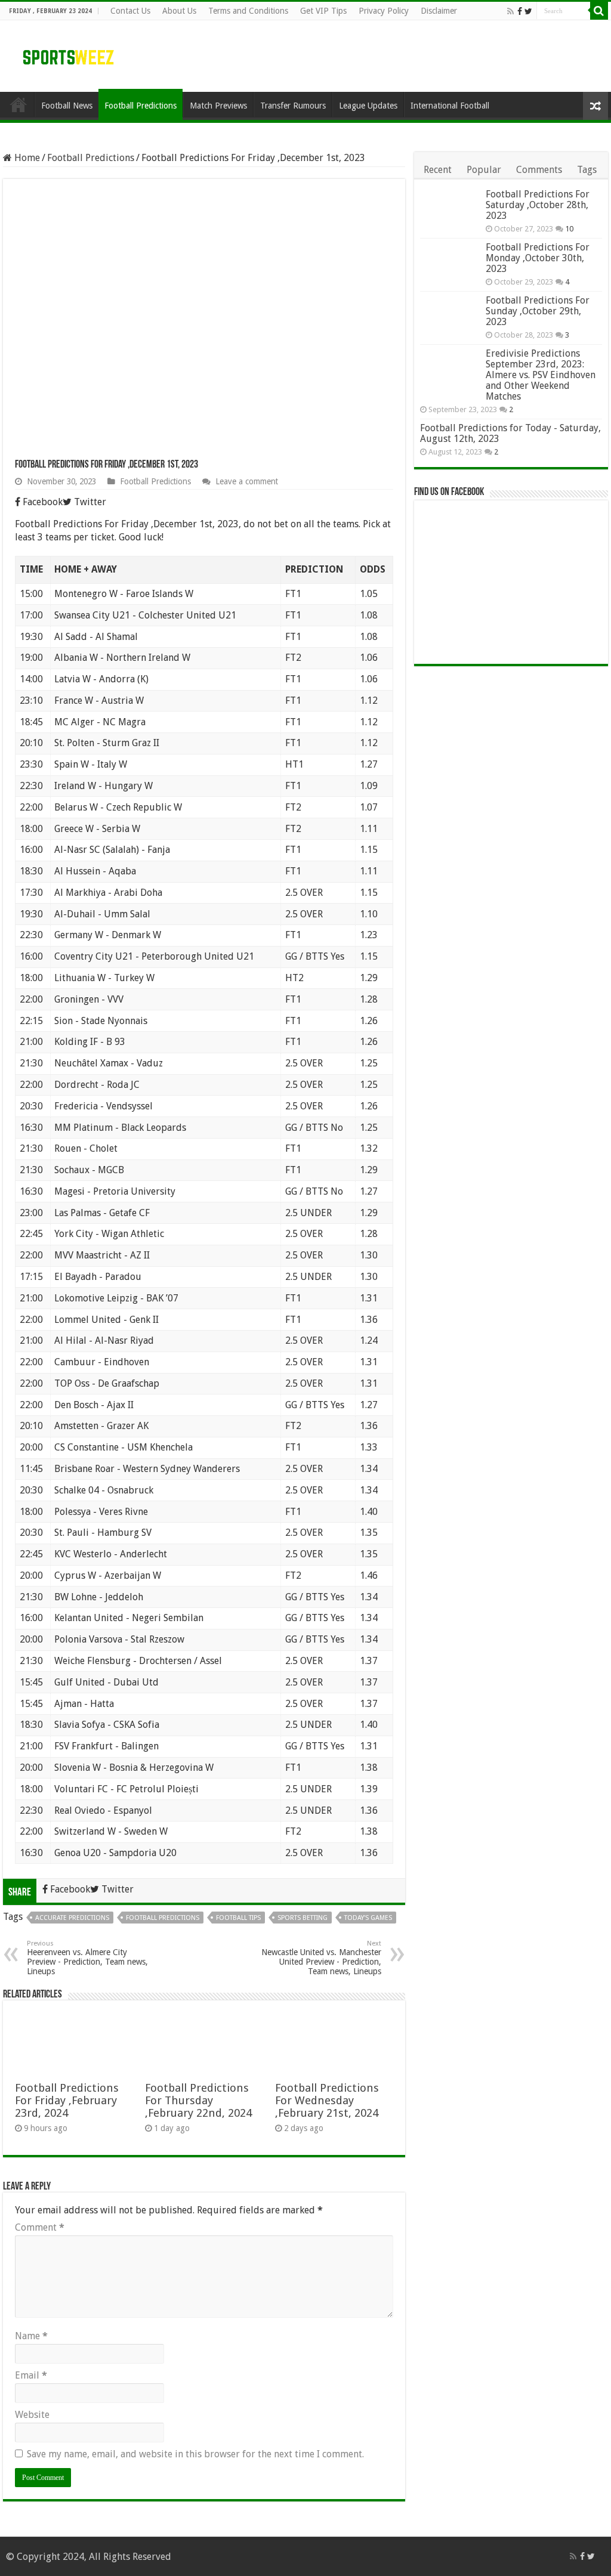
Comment (40, 2227)
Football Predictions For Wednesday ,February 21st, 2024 (327, 2100)
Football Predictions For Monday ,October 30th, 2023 (538, 258)
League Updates (368, 106)
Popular (484, 170)
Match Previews (218, 106)
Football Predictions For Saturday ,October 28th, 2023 (538, 205)
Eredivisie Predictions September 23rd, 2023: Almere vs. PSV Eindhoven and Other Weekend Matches (541, 375)
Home (26, 158)
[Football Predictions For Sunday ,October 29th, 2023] (450, 315)
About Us (179, 11)
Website (32, 2415)
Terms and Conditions (248, 11)
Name (31, 2336)
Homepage (18, 104)
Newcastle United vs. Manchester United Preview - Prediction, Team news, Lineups (321, 1958)
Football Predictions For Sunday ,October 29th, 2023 (538, 311)
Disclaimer (439, 11)
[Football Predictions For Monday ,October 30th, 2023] (450, 262)
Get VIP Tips (323, 11)
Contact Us (130, 11)
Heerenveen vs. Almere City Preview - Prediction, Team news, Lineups (87, 1958)
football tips (238, 1918)
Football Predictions (141, 106)
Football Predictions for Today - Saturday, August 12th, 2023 (510, 433)
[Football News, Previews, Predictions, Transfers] (69, 57)
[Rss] (510, 11)
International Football (450, 106)
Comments (539, 170)
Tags (587, 170)
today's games (368, 1918)
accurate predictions (72, 1918)
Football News (67, 106)
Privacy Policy (384, 11)
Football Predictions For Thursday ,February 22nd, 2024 (198, 2100)
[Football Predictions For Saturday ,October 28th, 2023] (450, 209)
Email (31, 2375)
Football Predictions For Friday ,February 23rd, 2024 (67, 2100)
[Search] (599, 11)
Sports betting (303, 1918)
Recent (438, 170)
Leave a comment (247, 481)
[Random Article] (595, 106)
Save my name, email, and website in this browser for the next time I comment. (195, 2454)
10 (569, 229)
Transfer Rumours (293, 106)
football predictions (163, 1918)
